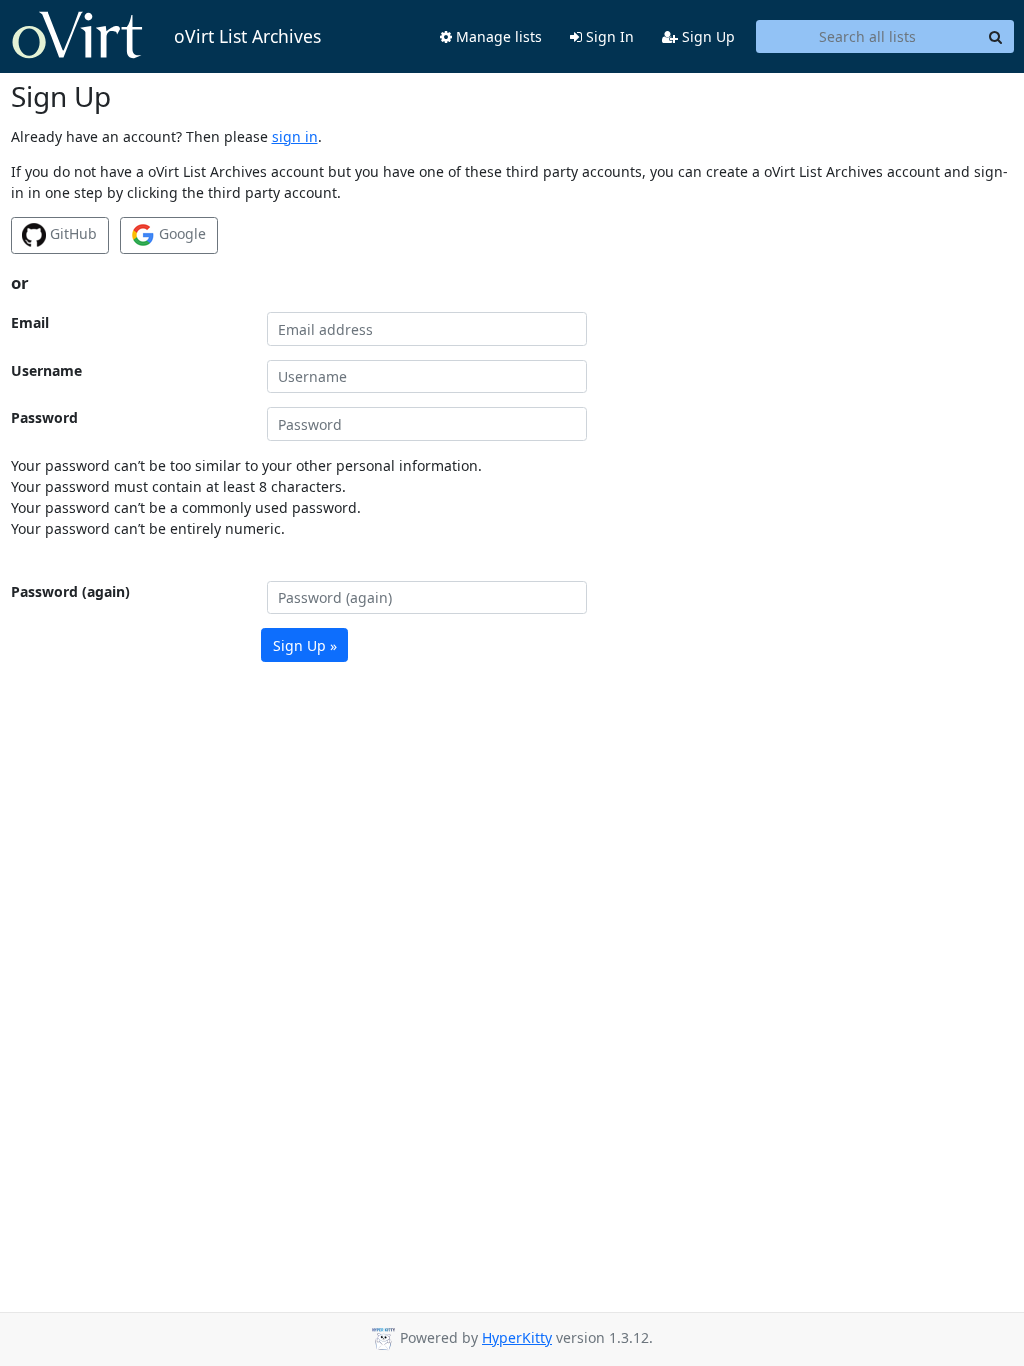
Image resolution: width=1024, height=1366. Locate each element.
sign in (295, 136)
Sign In (608, 36)
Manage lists (497, 36)
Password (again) (70, 591)
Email (30, 322)
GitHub (71, 233)
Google (180, 233)
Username (46, 370)
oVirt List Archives (247, 36)
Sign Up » (305, 645)
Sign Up (706, 36)
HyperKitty (517, 1337)
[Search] (996, 37)
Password (44, 417)
